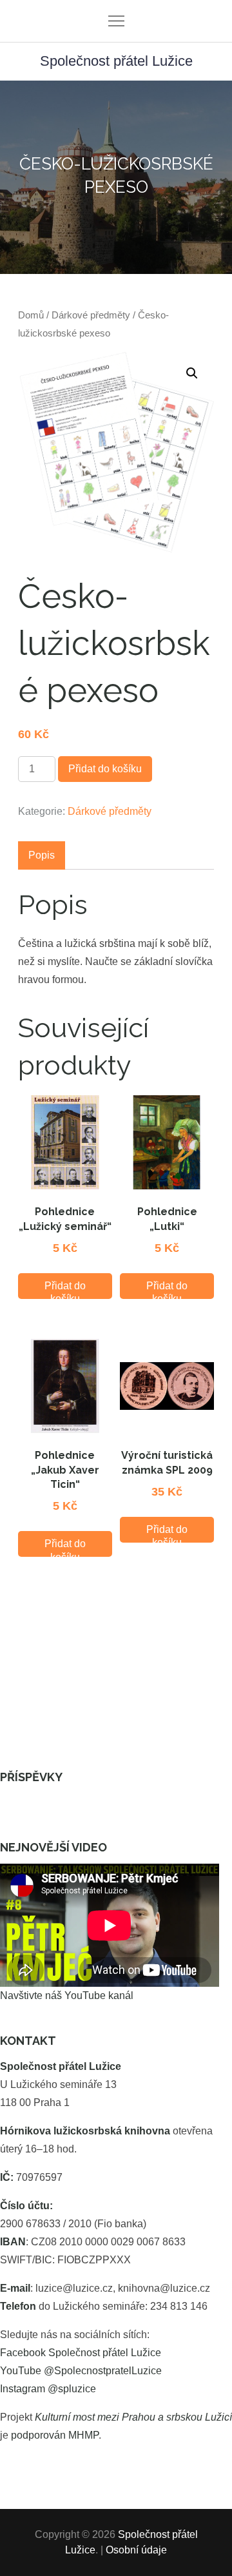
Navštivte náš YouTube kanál (67, 1995)
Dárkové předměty (91, 315)
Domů (31, 315)
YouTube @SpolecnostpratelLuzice (81, 2371)
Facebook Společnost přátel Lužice (81, 2353)
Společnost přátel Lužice (116, 61)
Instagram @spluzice (48, 2389)
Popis (42, 855)
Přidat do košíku (105, 769)
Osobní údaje (136, 2550)
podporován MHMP (55, 2435)
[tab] (42, 855)
